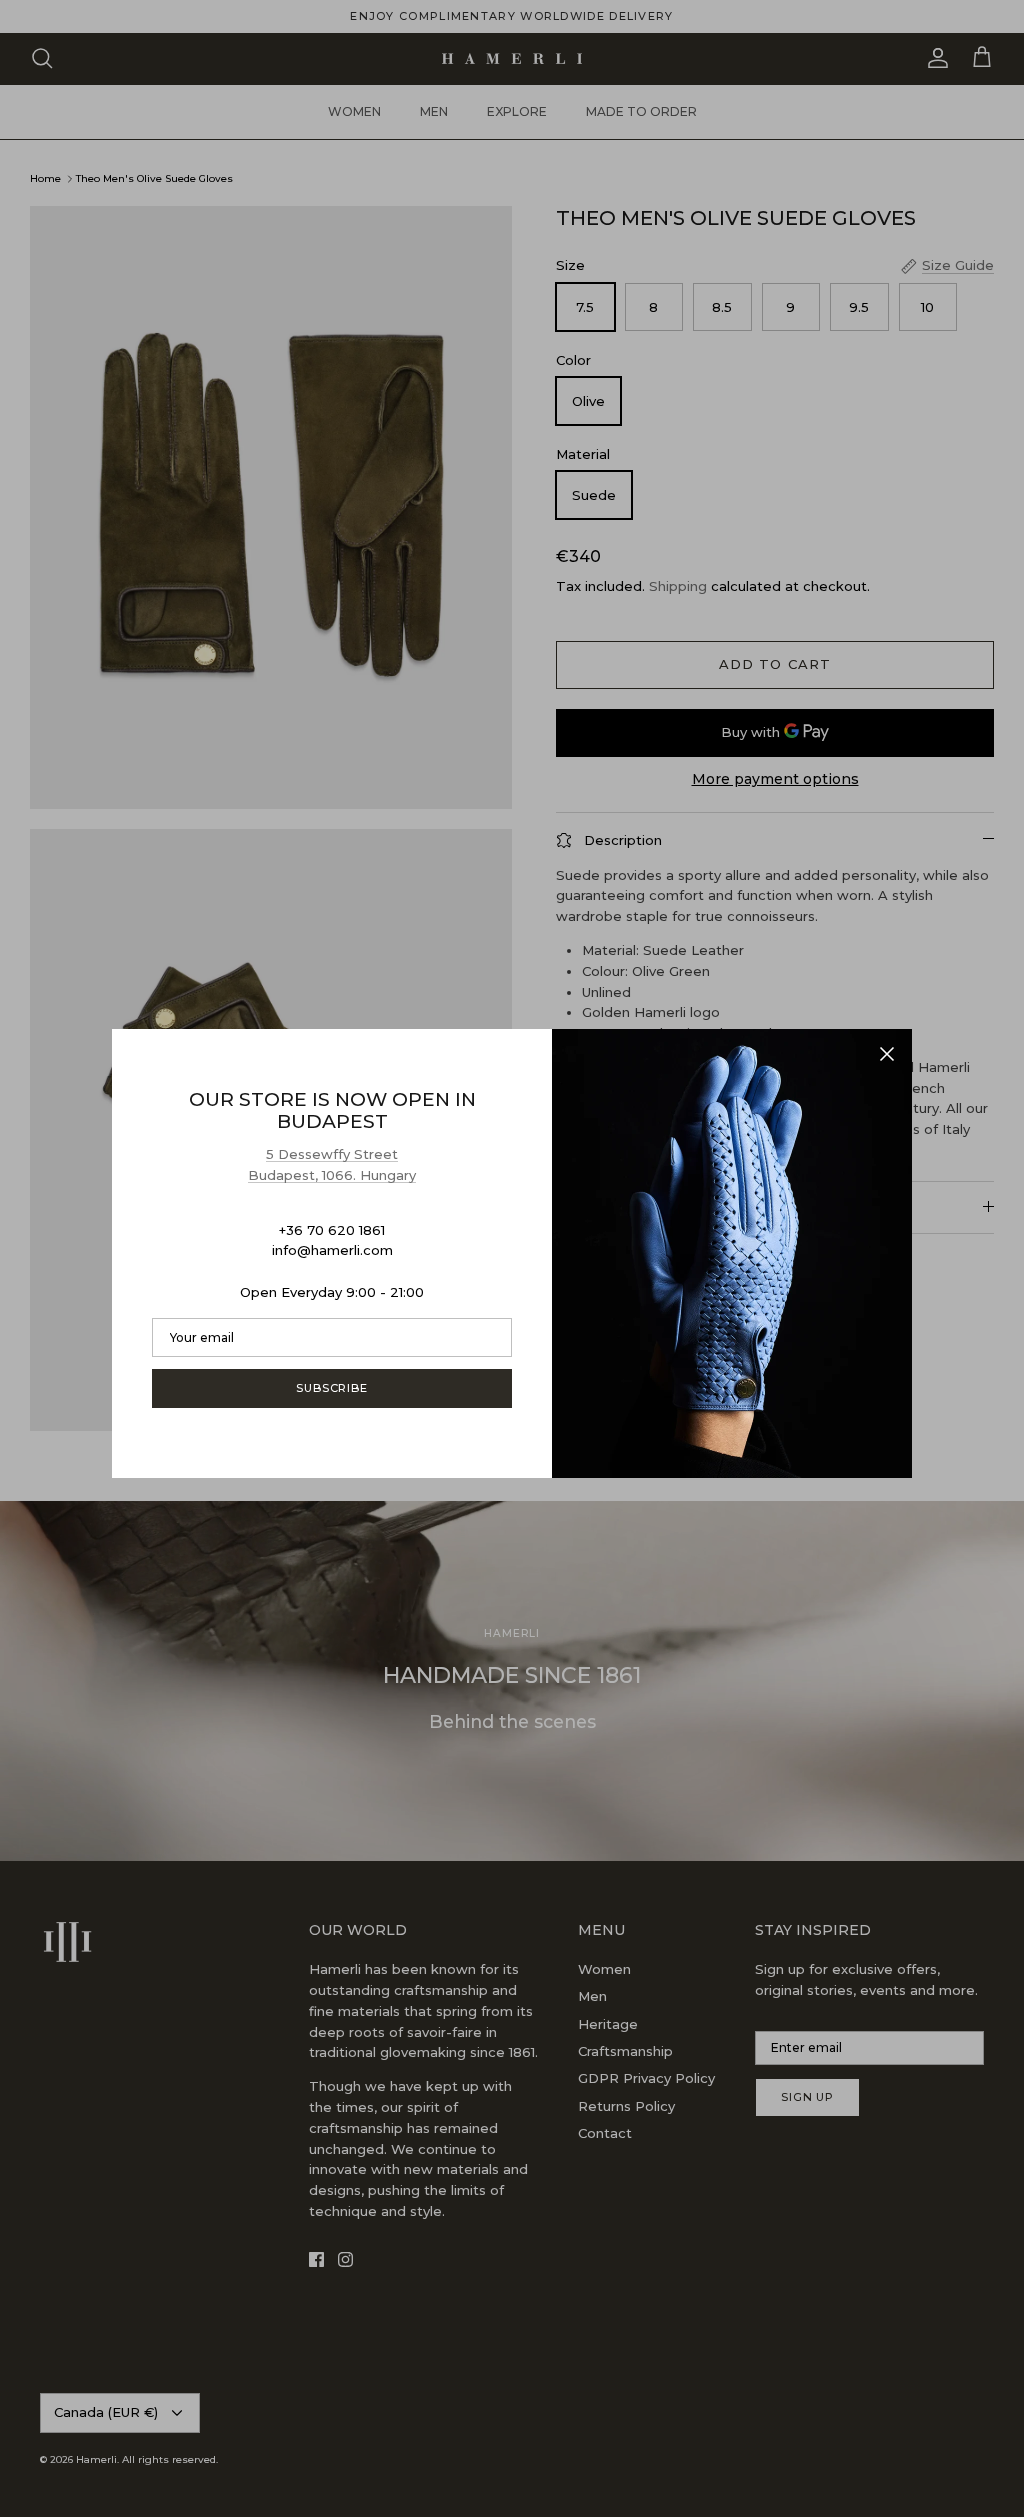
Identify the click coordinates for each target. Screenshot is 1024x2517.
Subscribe (332, 1388)
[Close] (887, 1054)
